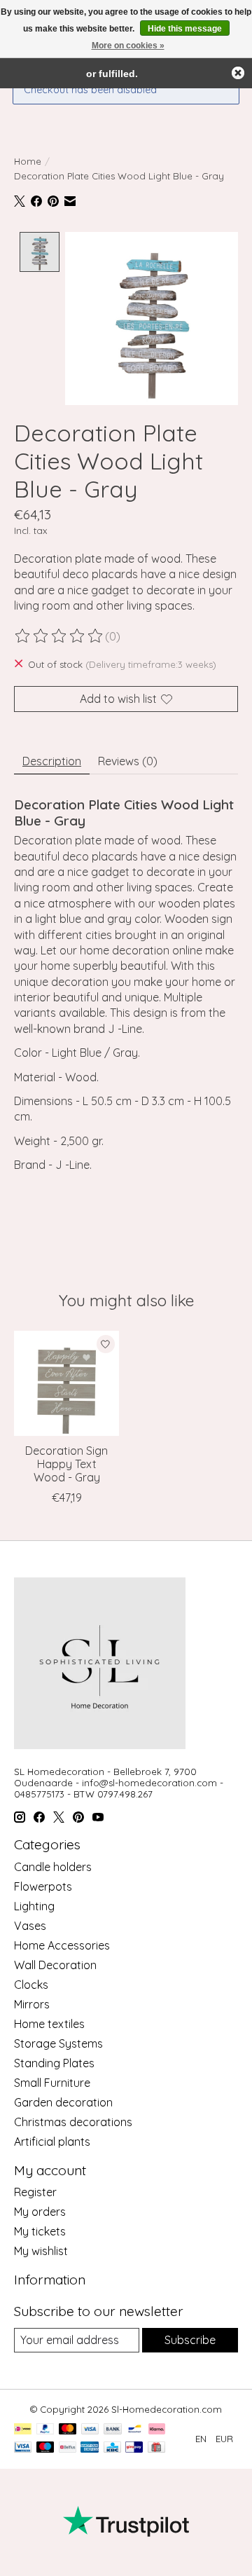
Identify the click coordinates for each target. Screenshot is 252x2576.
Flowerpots (43, 1886)
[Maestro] (45, 2448)
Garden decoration (63, 2102)
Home (28, 161)
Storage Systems (58, 2043)
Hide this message (185, 29)
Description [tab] (52, 761)
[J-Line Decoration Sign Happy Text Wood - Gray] (66, 1383)
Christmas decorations (73, 2122)
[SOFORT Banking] (157, 2430)
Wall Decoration (55, 1965)
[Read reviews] (59, 636)
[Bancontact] (135, 2430)
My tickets (40, 2231)
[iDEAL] (23, 2430)
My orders (40, 2212)
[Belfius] (68, 2448)
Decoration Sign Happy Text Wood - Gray (66, 1464)
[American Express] (90, 2448)
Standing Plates (54, 2063)
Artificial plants (52, 2142)
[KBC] (112, 2448)
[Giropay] (134, 2448)
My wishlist (41, 2251)
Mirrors (32, 2004)
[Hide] (238, 73)
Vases (30, 1926)
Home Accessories (62, 1945)
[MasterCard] (68, 2430)
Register (35, 2192)
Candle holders (53, 1867)
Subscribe (190, 2340)
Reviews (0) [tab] (128, 761)
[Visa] (90, 2430)
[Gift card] (156, 2448)
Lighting (34, 1906)
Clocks (31, 1985)
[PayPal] (45, 2430)
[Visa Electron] (23, 2448)
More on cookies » (128, 46)
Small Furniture (52, 2083)
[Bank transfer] (113, 2430)
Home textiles (49, 2024)
